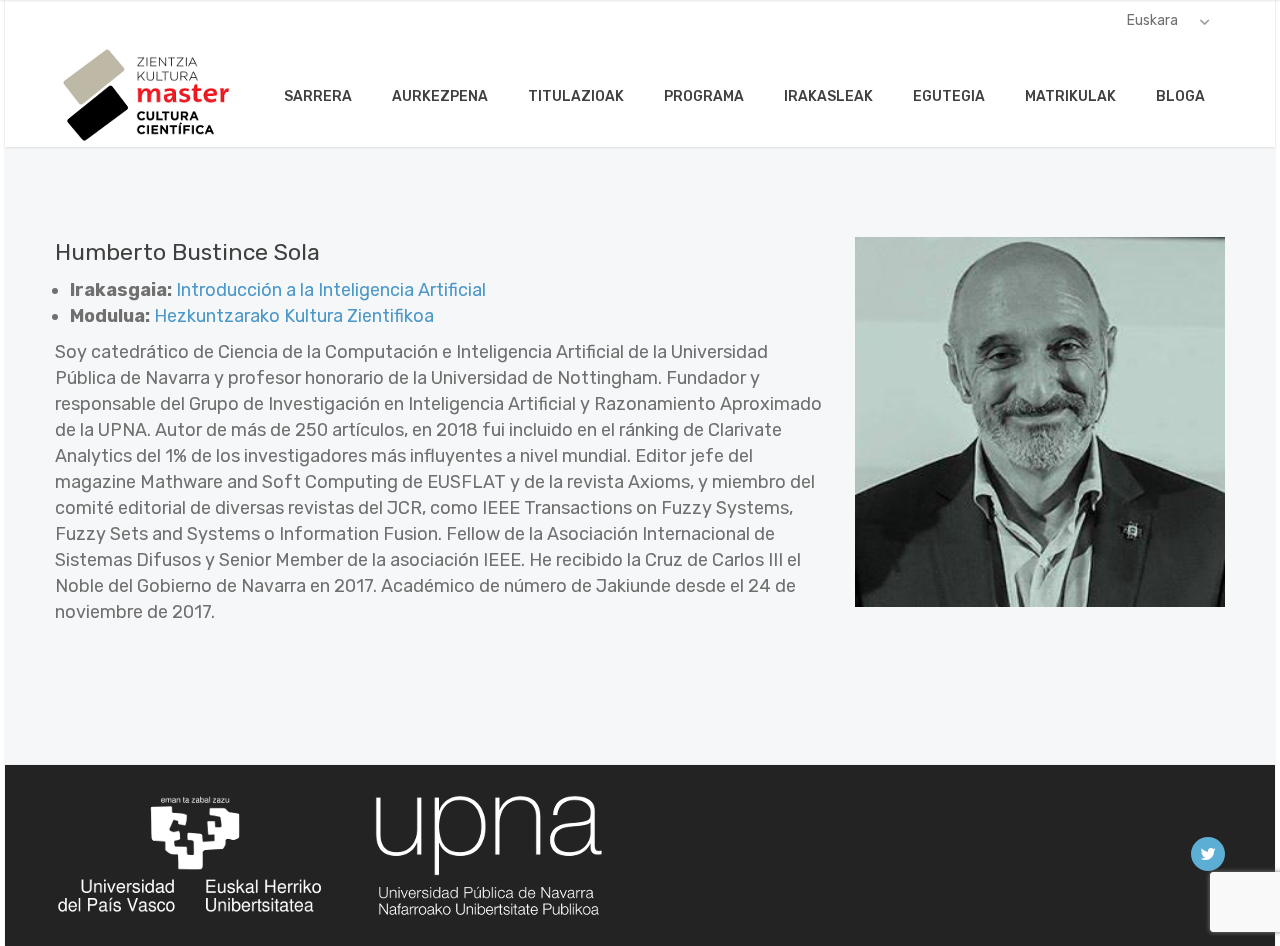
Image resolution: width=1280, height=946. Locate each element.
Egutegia (949, 96)
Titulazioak (576, 96)
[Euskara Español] (1168, 21)
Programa (704, 96)
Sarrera (318, 96)
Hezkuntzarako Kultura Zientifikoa (294, 316)
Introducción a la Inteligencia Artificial (331, 290)
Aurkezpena (440, 96)
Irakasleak (828, 96)
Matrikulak (1070, 96)
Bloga (1180, 96)
